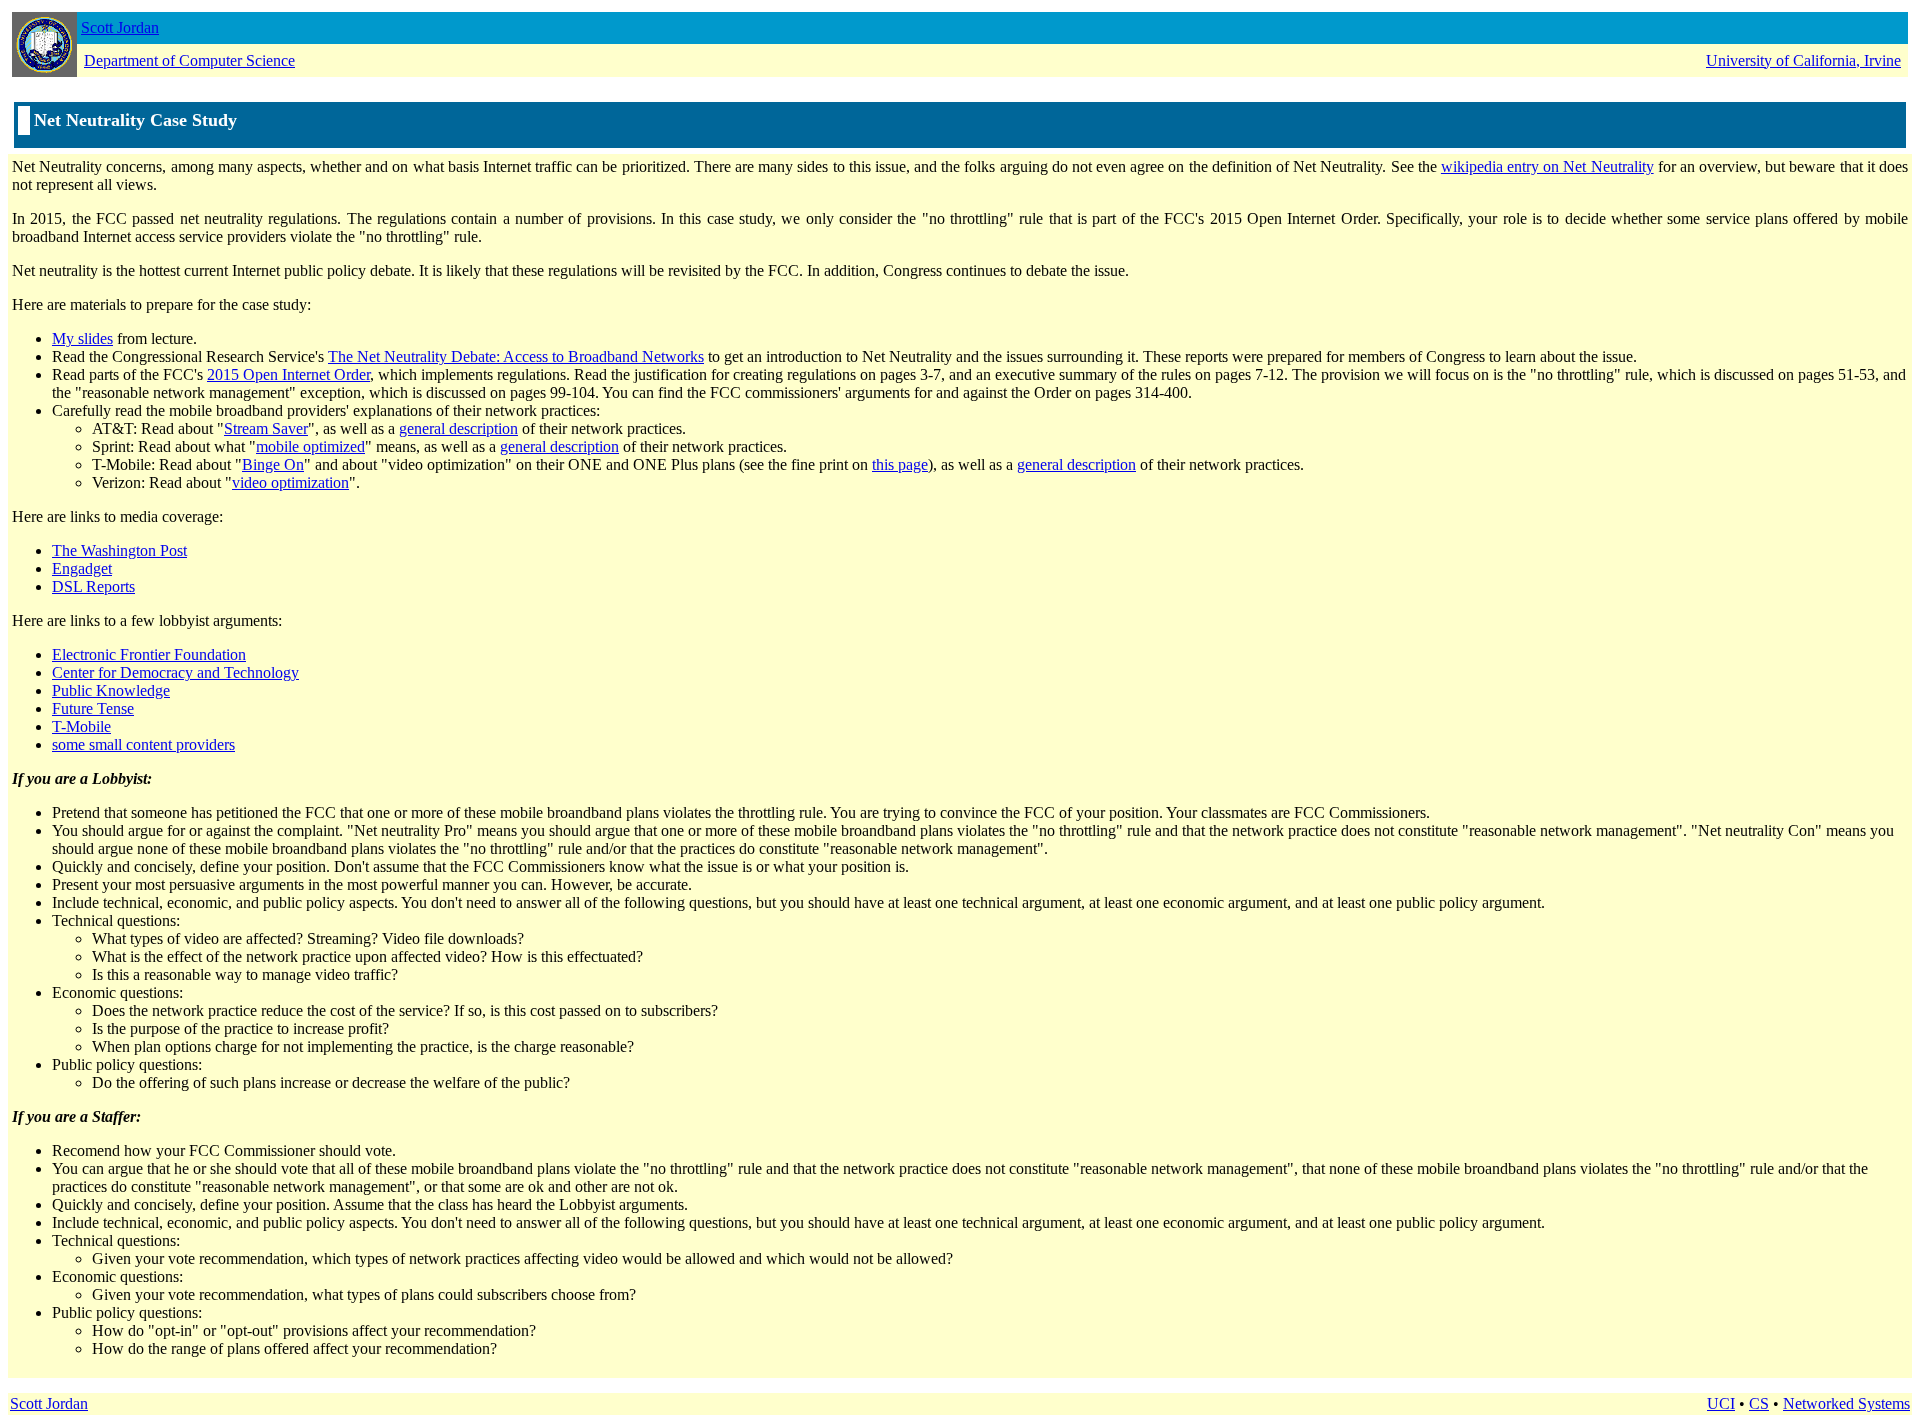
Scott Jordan (120, 27)
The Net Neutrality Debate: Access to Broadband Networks (516, 356)
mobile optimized (310, 446)
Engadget (82, 568)
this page (900, 464)
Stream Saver (266, 428)
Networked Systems (1846, 1403)
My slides (82, 338)
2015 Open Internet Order (288, 374)
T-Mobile (81, 726)
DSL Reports (93, 586)
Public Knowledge (111, 690)
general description (458, 428)
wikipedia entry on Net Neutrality (1547, 166)
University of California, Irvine (1803, 60)
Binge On (273, 464)
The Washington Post (119, 550)
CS (1759, 1403)
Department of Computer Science (189, 60)
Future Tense (93, 708)
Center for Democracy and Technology (175, 672)
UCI (1721, 1403)
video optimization (290, 482)
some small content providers (143, 744)
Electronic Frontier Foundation (149, 654)
